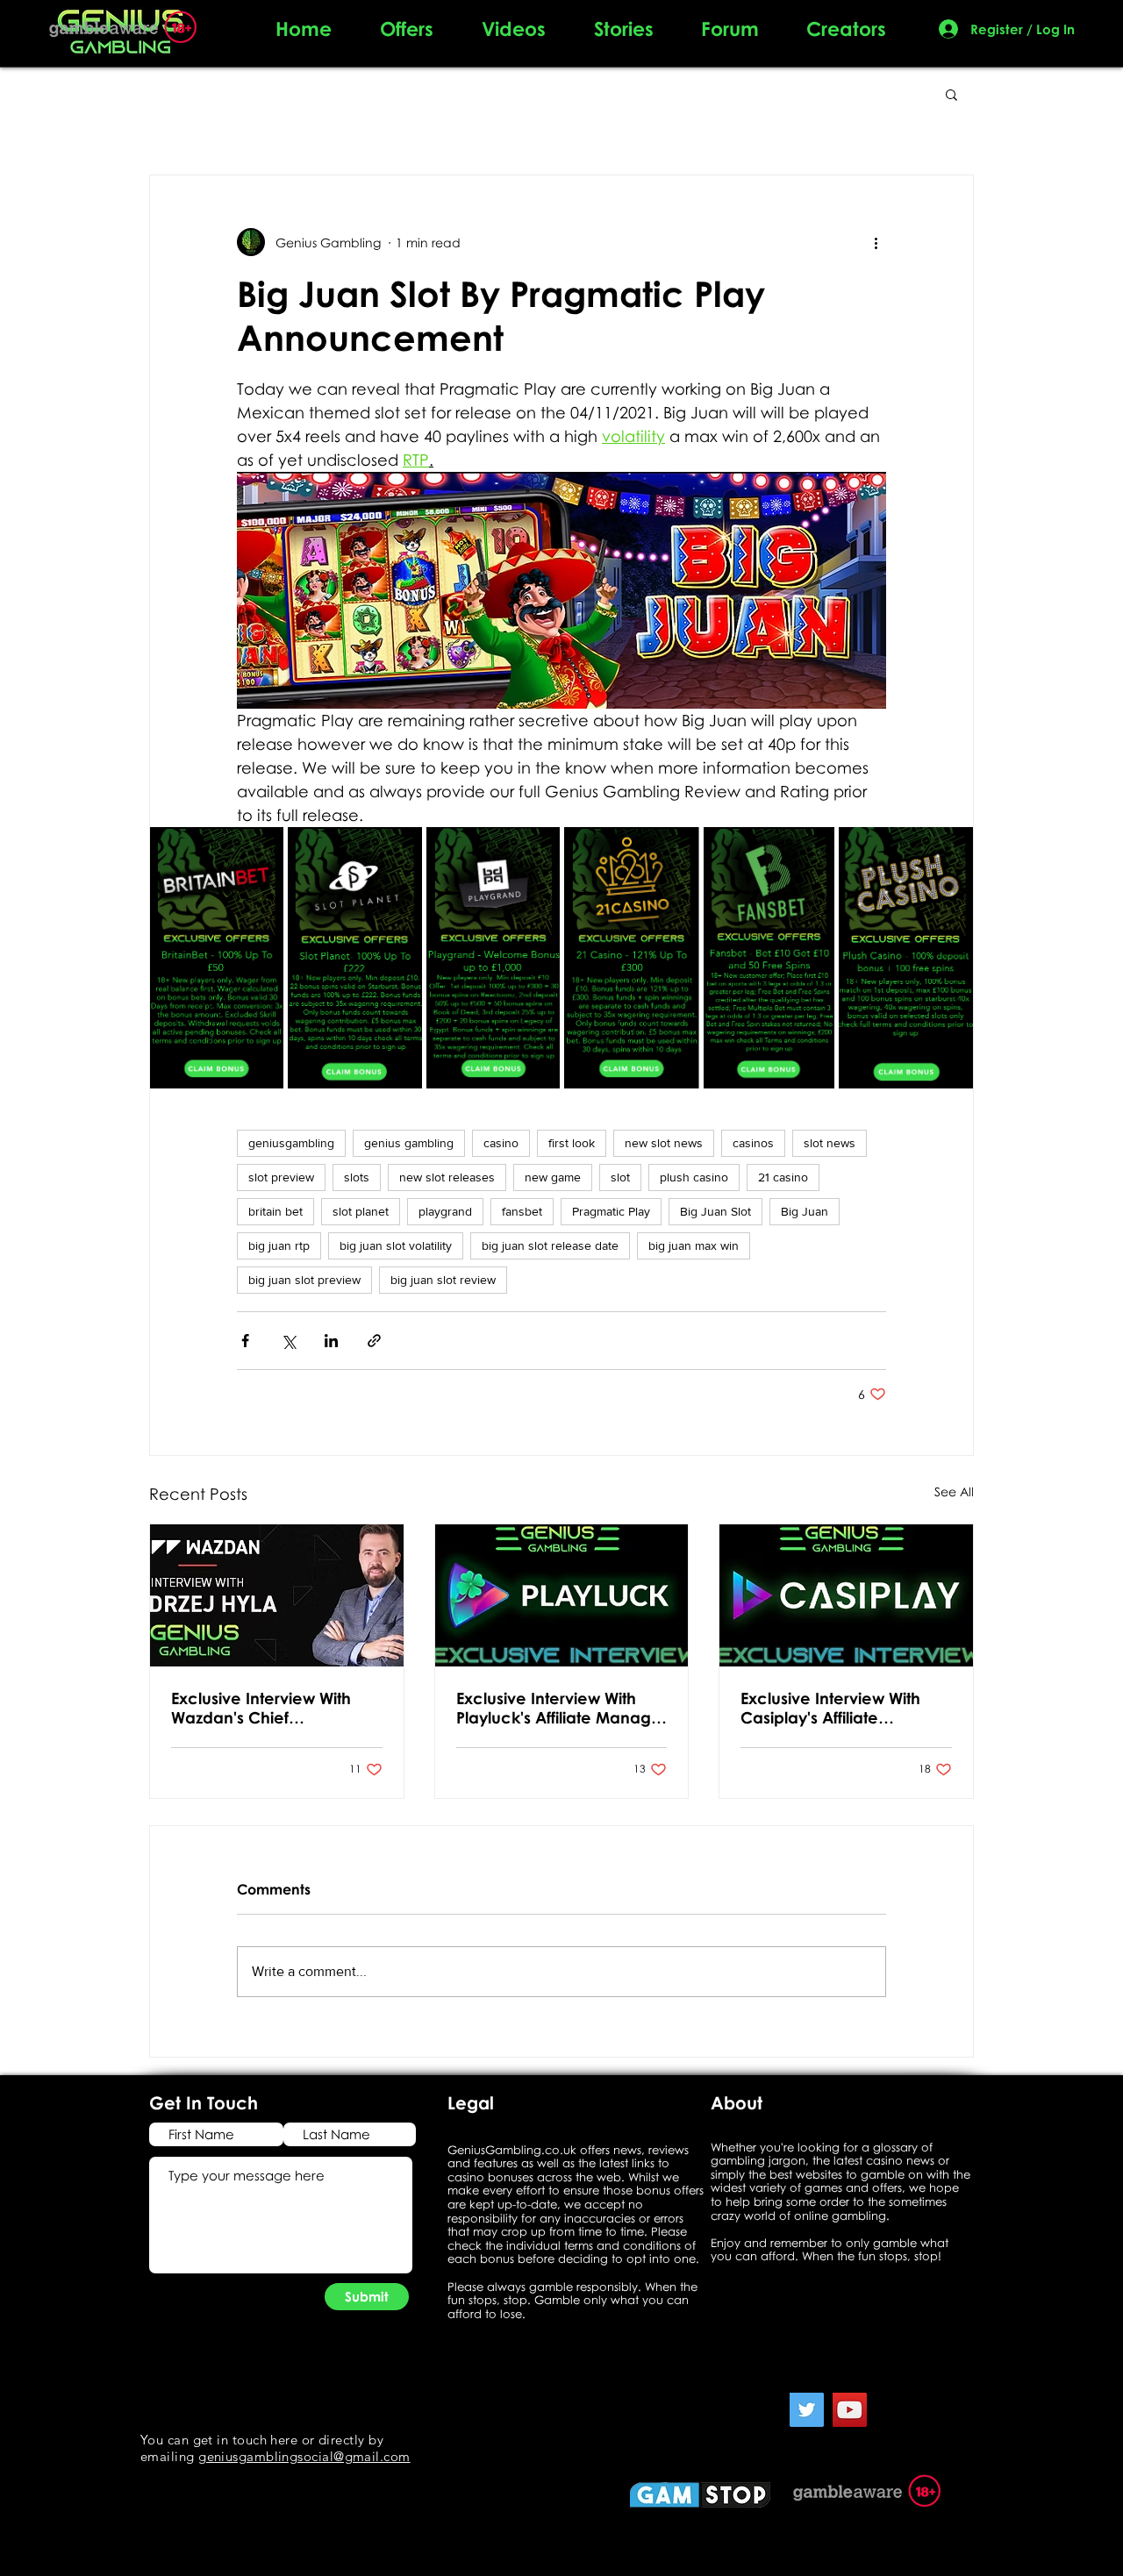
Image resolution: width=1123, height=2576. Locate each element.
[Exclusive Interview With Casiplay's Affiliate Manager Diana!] (846, 1595)
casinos (753, 1143)
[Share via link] (374, 1341)
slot (620, 1177)
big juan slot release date (550, 1245)
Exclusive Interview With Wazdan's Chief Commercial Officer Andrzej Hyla (261, 1708)
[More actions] (876, 242)
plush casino (694, 1177)
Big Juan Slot (715, 1211)
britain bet (275, 1211)
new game (553, 1177)
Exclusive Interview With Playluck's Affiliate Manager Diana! (561, 1708)
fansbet (522, 1211)
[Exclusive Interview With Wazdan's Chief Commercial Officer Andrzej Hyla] (277, 1595)
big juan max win (694, 1245)
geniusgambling (291, 1143)
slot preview (281, 1177)
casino (501, 1143)
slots (357, 1177)
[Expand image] (261, 850)
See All (954, 1491)
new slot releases (447, 1177)
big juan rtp (279, 1245)
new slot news (664, 1143)
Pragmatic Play (611, 1211)
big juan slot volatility (396, 1245)
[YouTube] (850, 2410)
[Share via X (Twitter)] (288, 1341)
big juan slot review (443, 1280)
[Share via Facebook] (245, 1341)
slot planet (361, 1211)
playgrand (445, 1211)
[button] (951, 94)
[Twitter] (807, 2410)
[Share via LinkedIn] (331, 1341)
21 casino (783, 1177)
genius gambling (409, 1143)
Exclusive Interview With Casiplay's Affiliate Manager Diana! (830, 1708)
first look (572, 1143)
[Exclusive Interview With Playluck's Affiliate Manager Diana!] (562, 1595)
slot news (830, 1143)
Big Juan (805, 1211)
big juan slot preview (304, 1280)
